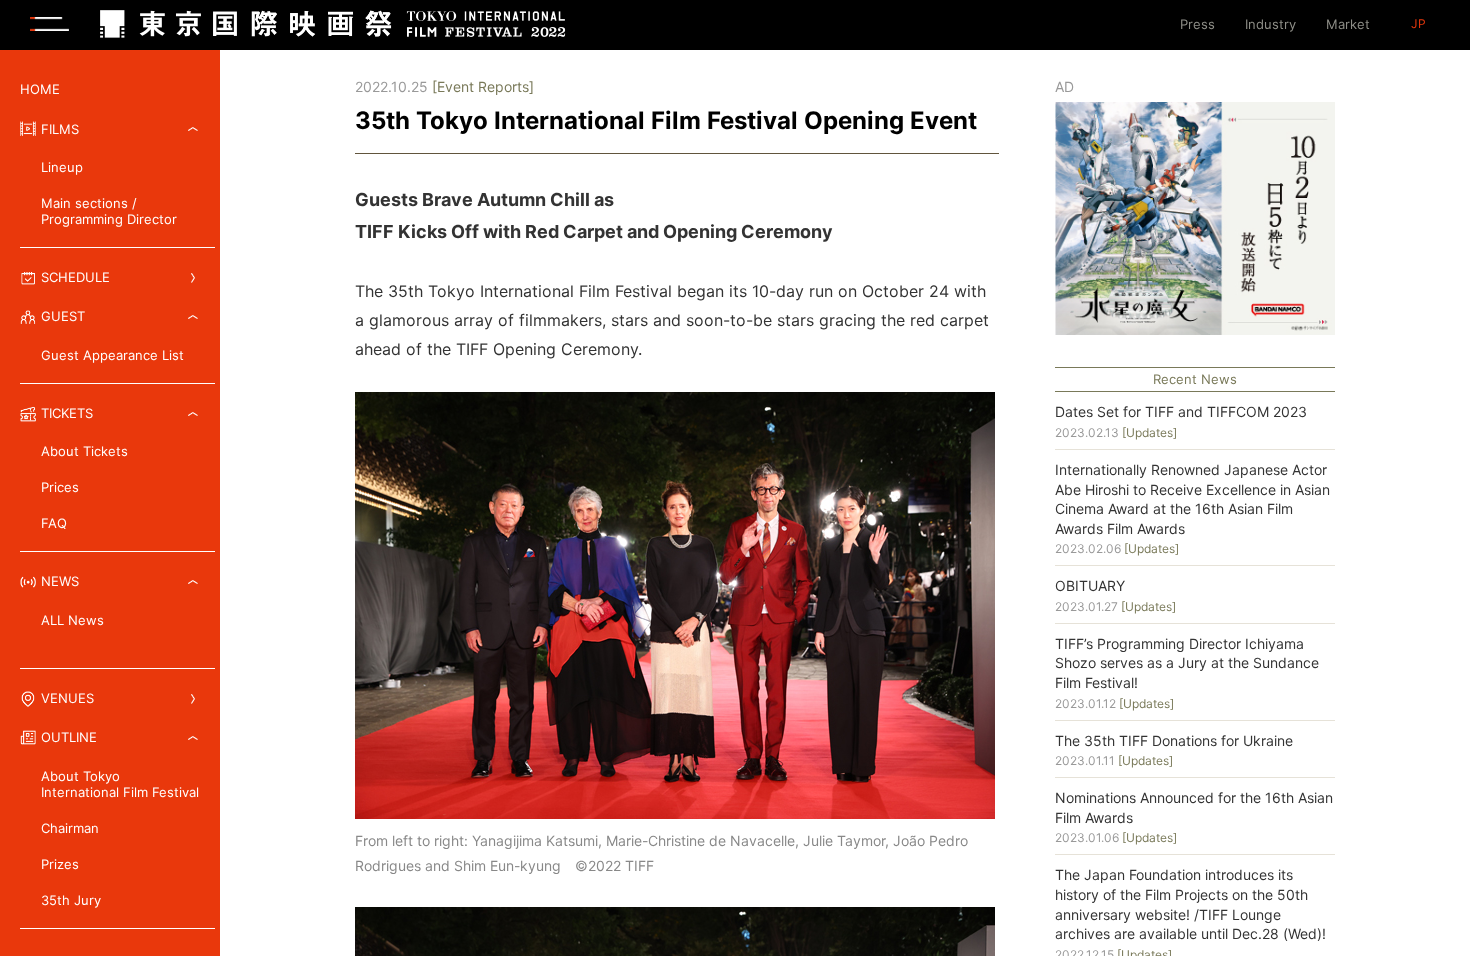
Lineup (62, 167)
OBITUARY (1090, 585)
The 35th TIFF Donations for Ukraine (1174, 740)
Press (1197, 24)
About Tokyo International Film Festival (120, 784)
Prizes (60, 864)
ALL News (72, 620)
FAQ (54, 523)
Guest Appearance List (112, 355)
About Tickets (84, 451)
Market (1348, 24)
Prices (60, 487)
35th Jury (71, 900)
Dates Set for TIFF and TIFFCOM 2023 (1181, 411)
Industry (1270, 24)
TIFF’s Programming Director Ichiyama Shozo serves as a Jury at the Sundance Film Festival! (1187, 663)
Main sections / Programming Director (109, 211)
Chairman (70, 828)
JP (1418, 24)
